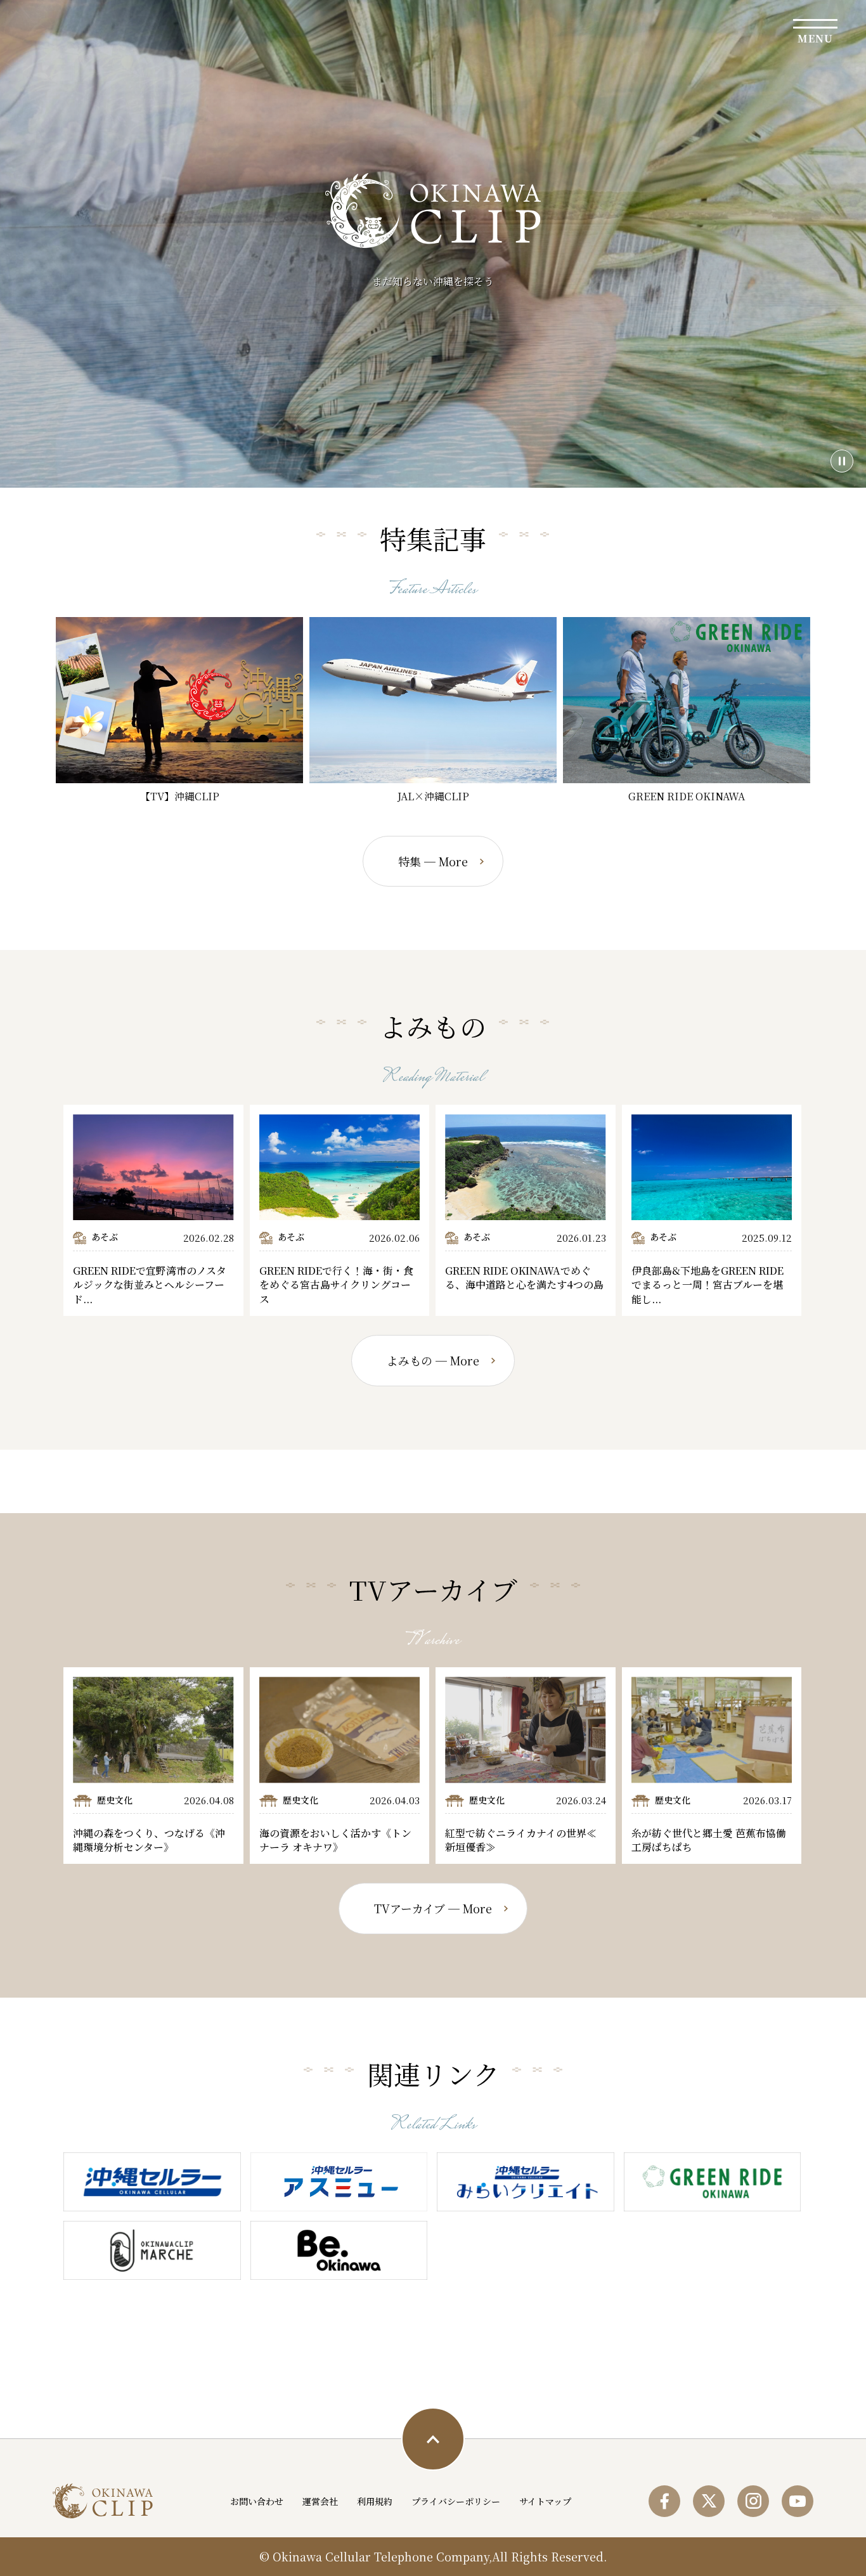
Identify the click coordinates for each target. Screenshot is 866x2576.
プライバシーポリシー (456, 2501)
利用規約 (375, 2501)
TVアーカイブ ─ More (433, 1908)
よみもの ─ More (433, 1360)
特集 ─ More (433, 861)
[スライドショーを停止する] (842, 461)
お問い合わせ (257, 2501)
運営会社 (320, 2501)
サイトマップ (545, 2501)
